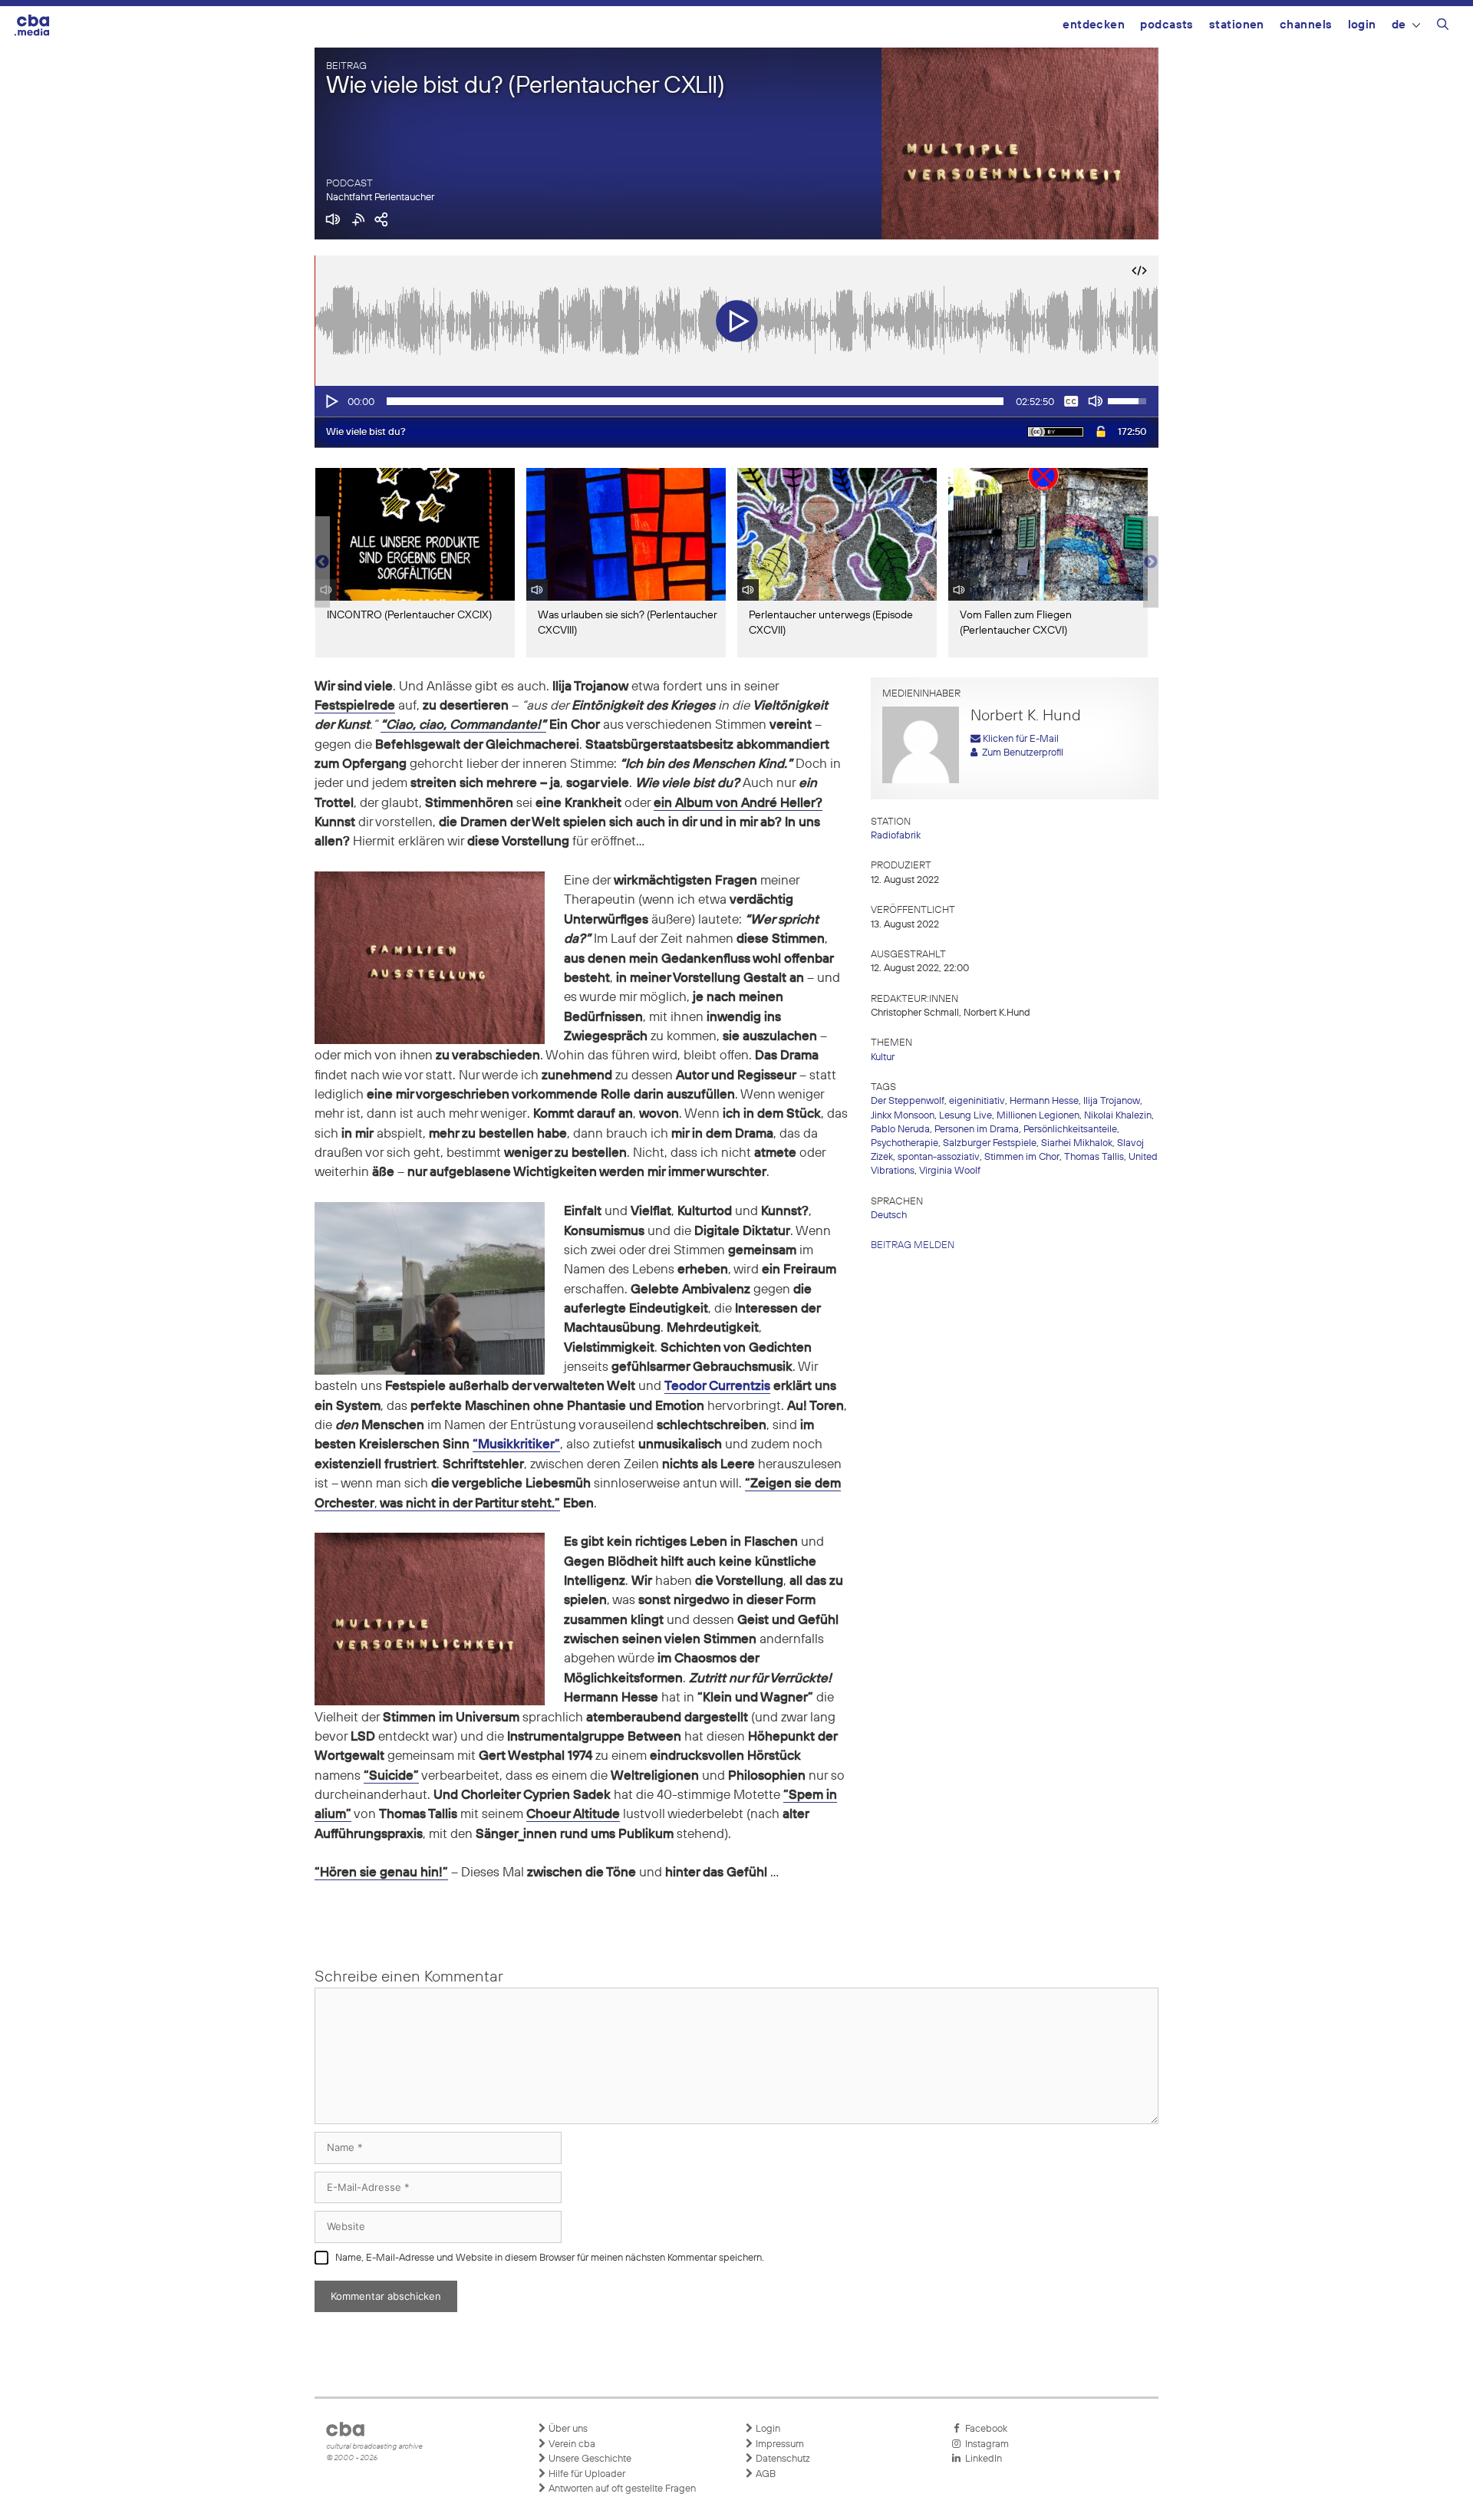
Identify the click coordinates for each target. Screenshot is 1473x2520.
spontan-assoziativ (939, 1157)
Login (1362, 25)
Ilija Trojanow (1112, 1101)
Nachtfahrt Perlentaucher (380, 198)
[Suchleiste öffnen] (1443, 27)
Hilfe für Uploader (586, 2474)
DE (1399, 25)
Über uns (567, 2429)
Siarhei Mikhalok (1077, 1143)
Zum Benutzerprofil (1020, 753)
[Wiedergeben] (331, 401)
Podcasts (1167, 25)
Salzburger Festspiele (990, 1143)
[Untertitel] (1071, 401)
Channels (1306, 25)
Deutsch (889, 1216)
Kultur (883, 1057)
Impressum (779, 2444)
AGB (765, 2474)
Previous (322, 562)
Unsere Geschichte (589, 2459)
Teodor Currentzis (717, 1387)
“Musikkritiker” (516, 1445)
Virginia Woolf (950, 1171)
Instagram (985, 2444)
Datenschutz (782, 2459)
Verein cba (571, 2444)
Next (1151, 562)
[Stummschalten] (1096, 401)
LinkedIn (981, 2459)
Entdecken (1094, 25)
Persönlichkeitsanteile (1070, 1130)
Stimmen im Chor (1022, 1157)
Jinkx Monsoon (903, 1116)
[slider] (695, 401)
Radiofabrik (896, 836)
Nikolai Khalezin (1118, 1116)
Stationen (1237, 25)
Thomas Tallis (1094, 1157)
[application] (736, 401)
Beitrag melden (913, 1245)
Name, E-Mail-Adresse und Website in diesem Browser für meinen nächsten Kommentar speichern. (550, 2258)
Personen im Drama (977, 1130)
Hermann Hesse (1044, 1101)
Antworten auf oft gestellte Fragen (621, 2489)
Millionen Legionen (1038, 1116)
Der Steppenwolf (908, 1101)
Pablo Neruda (900, 1130)
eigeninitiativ (977, 1101)
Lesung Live (966, 1116)
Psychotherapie (905, 1143)
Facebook (984, 2429)
